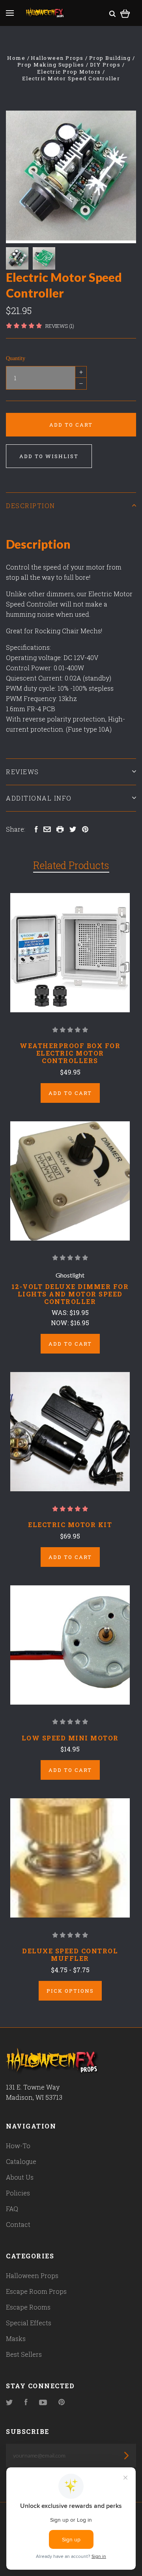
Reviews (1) (60, 326)
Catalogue (21, 2161)
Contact (18, 2224)
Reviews (22, 772)
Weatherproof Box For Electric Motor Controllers (70, 1053)
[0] (125, 12)
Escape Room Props (36, 2291)
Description (31, 506)
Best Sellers (24, 2354)
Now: (61, 1323)
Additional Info (39, 798)
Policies (18, 2193)
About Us (20, 2177)
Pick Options (70, 1991)
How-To (18, 2146)
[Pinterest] (62, 2403)
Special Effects (29, 2323)
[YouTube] (43, 2403)
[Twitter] (9, 2403)
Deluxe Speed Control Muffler (70, 1955)
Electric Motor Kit (70, 1525)
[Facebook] (26, 2403)
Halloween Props (32, 2275)
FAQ (12, 2209)
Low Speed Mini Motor (70, 1738)
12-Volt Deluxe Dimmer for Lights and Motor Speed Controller (70, 1294)
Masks (16, 2338)
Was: (60, 1312)
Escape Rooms (28, 2307)
